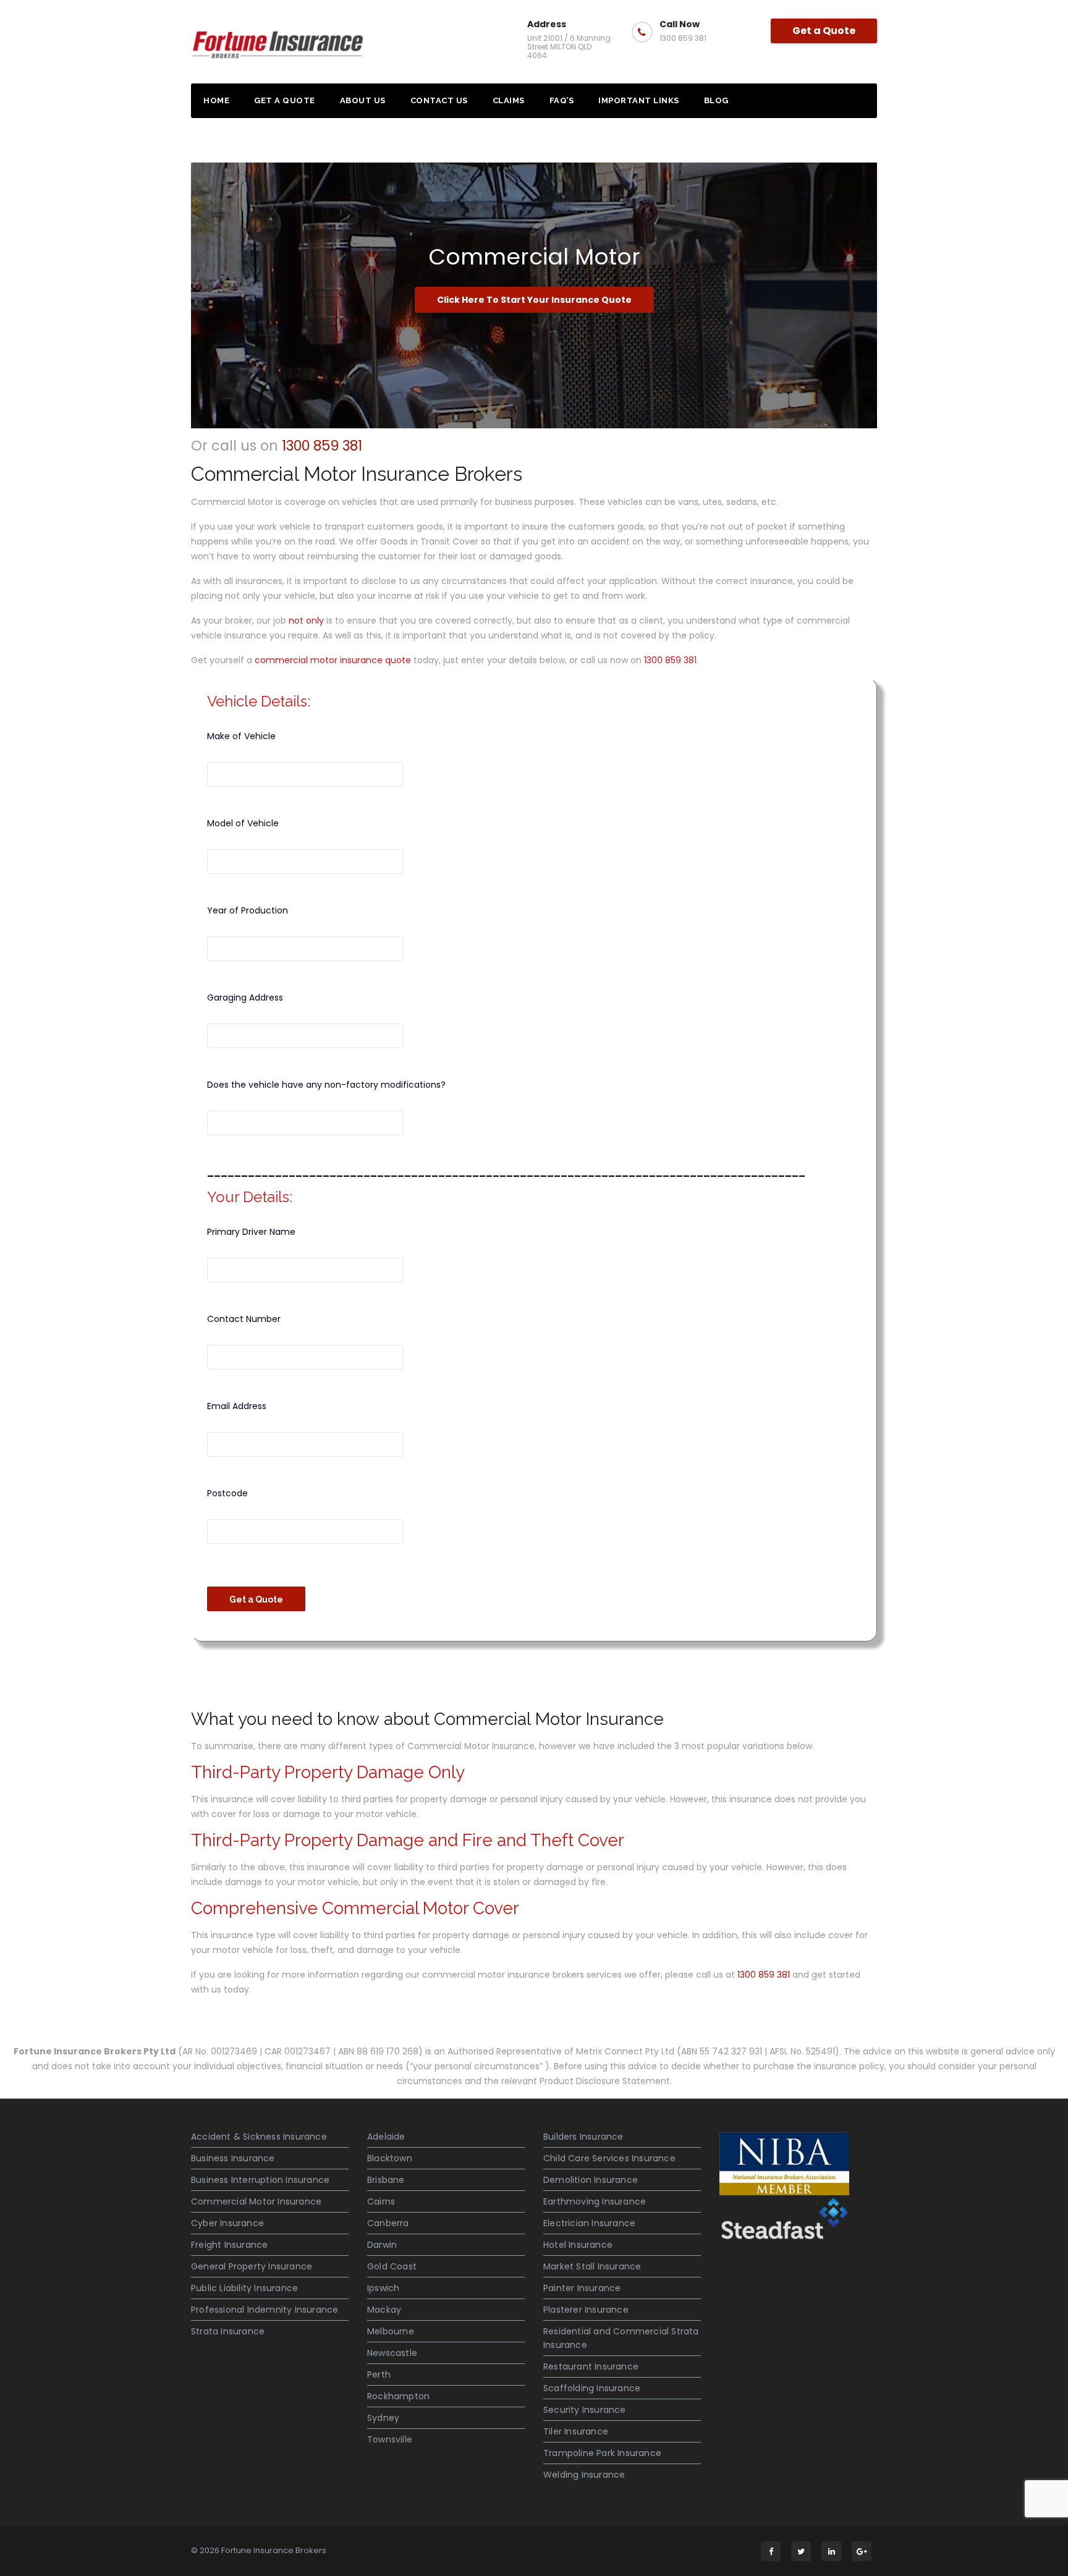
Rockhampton (398, 2396)
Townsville (390, 2439)
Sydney (383, 2418)
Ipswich (383, 2288)
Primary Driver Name (251, 1232)
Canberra (388, 2223)
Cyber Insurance (227, 2223)
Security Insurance (585, 2410)
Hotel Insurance (578, 2245)
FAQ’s (562, 100)
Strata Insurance (228, 2331)
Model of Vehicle (243, 823)
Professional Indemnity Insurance (265, 2310)
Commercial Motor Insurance (256, 2201)
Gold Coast (392, 2266)
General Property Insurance (252, 2266)
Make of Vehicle (241, 736)
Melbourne (391, 2331)
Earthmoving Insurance (595, 2201)
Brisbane (386, 2180)
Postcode (227, 1493)
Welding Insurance (584, 2475)
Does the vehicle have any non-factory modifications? (326, 1085)
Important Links (639, 100)
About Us (363, 100)
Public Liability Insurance (244, 2288)
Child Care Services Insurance (609, 2158)
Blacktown (390, 2158)
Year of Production (248, 910)
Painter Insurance (582, 2288)
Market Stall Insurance (592, 2266)
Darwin (382, 2245)
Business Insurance (233, 2158)
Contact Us (439, 100)
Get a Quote (824, 31)
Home (216, 100)
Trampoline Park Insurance (602, 2453)
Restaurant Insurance (591, 2366)
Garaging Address (245, 998)
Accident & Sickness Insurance (259, 2137)
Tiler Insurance (576, 2431)
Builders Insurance (583, 2137)
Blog (716, 100)
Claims (509, 100)
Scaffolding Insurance (592, 2388)
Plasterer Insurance (586, 2310)
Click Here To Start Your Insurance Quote (534, 300)
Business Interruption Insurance (260, 2180)
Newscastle (392, 2353)
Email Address (237, 1406)
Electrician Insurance (589, 2223)
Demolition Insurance (591, 2180)
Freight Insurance (229, 2245)
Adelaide (386, 2137)
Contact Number (244, 1319)
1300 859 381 (322, 446)
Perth (379, 2375)
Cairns (381, 2201)
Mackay (384, 2310)
